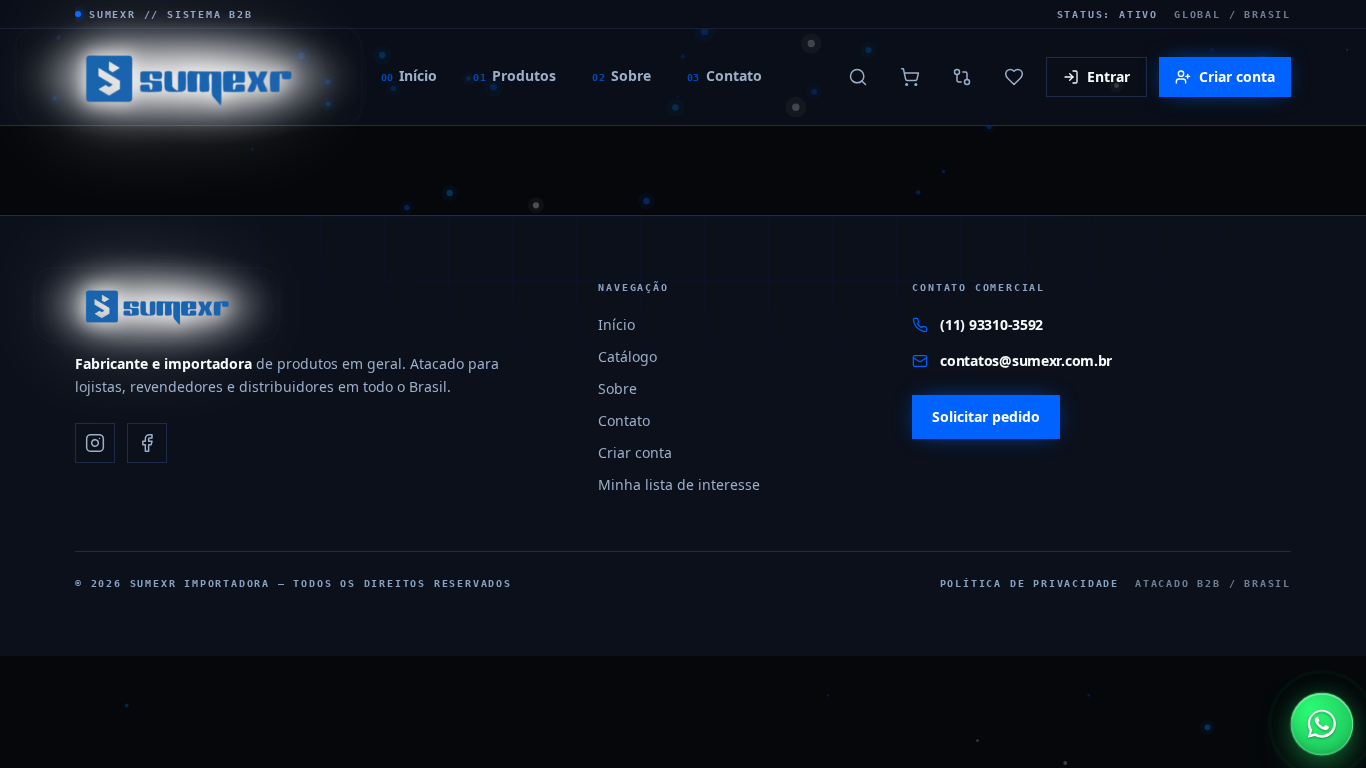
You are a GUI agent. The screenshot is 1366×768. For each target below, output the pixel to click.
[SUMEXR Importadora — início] (188, 76)
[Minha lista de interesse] (1014, 77)
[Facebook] (147, 443)
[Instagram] (95, 443)
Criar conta (1237, 76)
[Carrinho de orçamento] (910, 77)
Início (409, 75)
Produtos (514, 75)
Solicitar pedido (986, 416)
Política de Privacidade (1029, 583)
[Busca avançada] (858, 77)
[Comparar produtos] (962, 77)
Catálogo (627, 356)
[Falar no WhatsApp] (1322, 724)
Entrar (1108, 76)
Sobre (621, 75)
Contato (724, 75)
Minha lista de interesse (679, 484)
